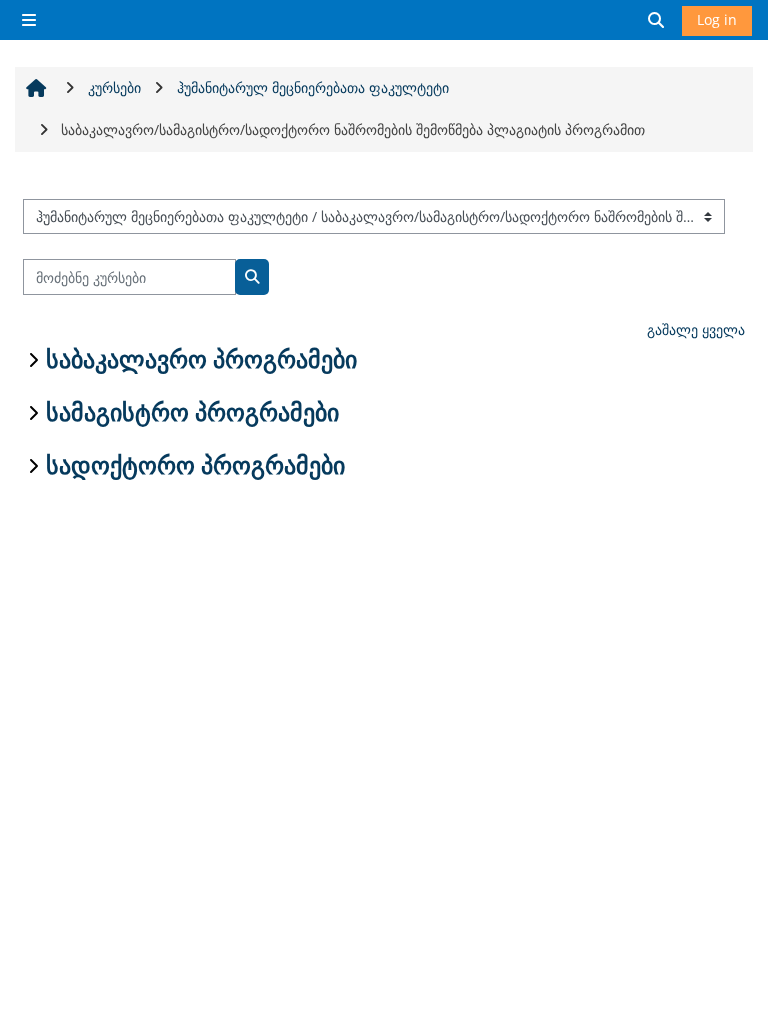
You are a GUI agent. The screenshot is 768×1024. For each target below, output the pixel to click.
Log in (717, 19)
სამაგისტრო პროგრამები (192, 413)
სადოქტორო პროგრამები (195, 466)
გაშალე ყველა (696, 329)
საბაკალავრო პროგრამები (201, 360)
